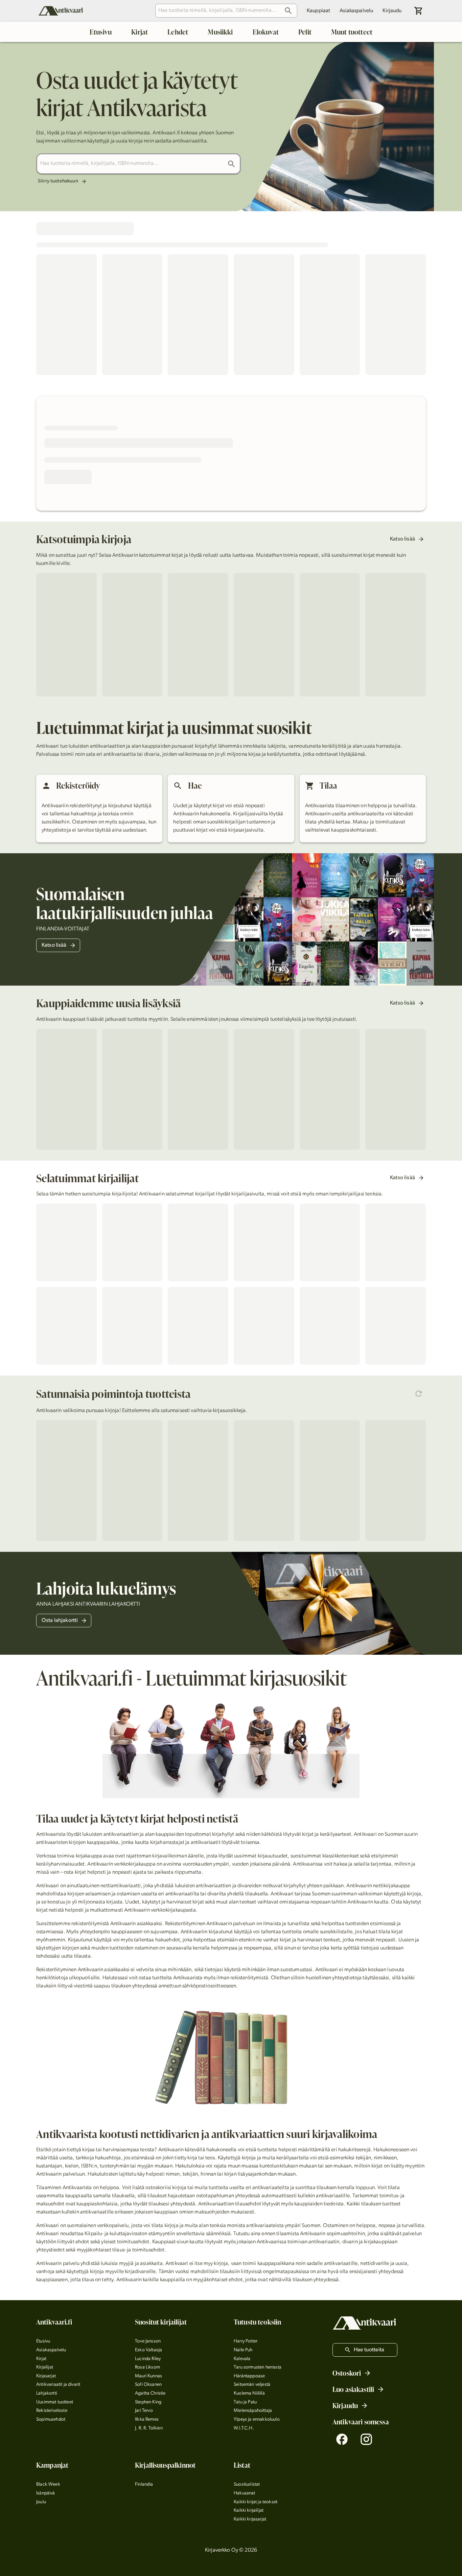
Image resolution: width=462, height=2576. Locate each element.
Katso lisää (402, 539)
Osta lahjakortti (60, 1621)
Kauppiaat (318, 11)
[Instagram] (366, 2439)
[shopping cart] (419, 11)
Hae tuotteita (369, 2350)
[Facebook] (342, 2439)
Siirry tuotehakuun (58, 181)
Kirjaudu (392, 11)
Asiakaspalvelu (356, 11)
